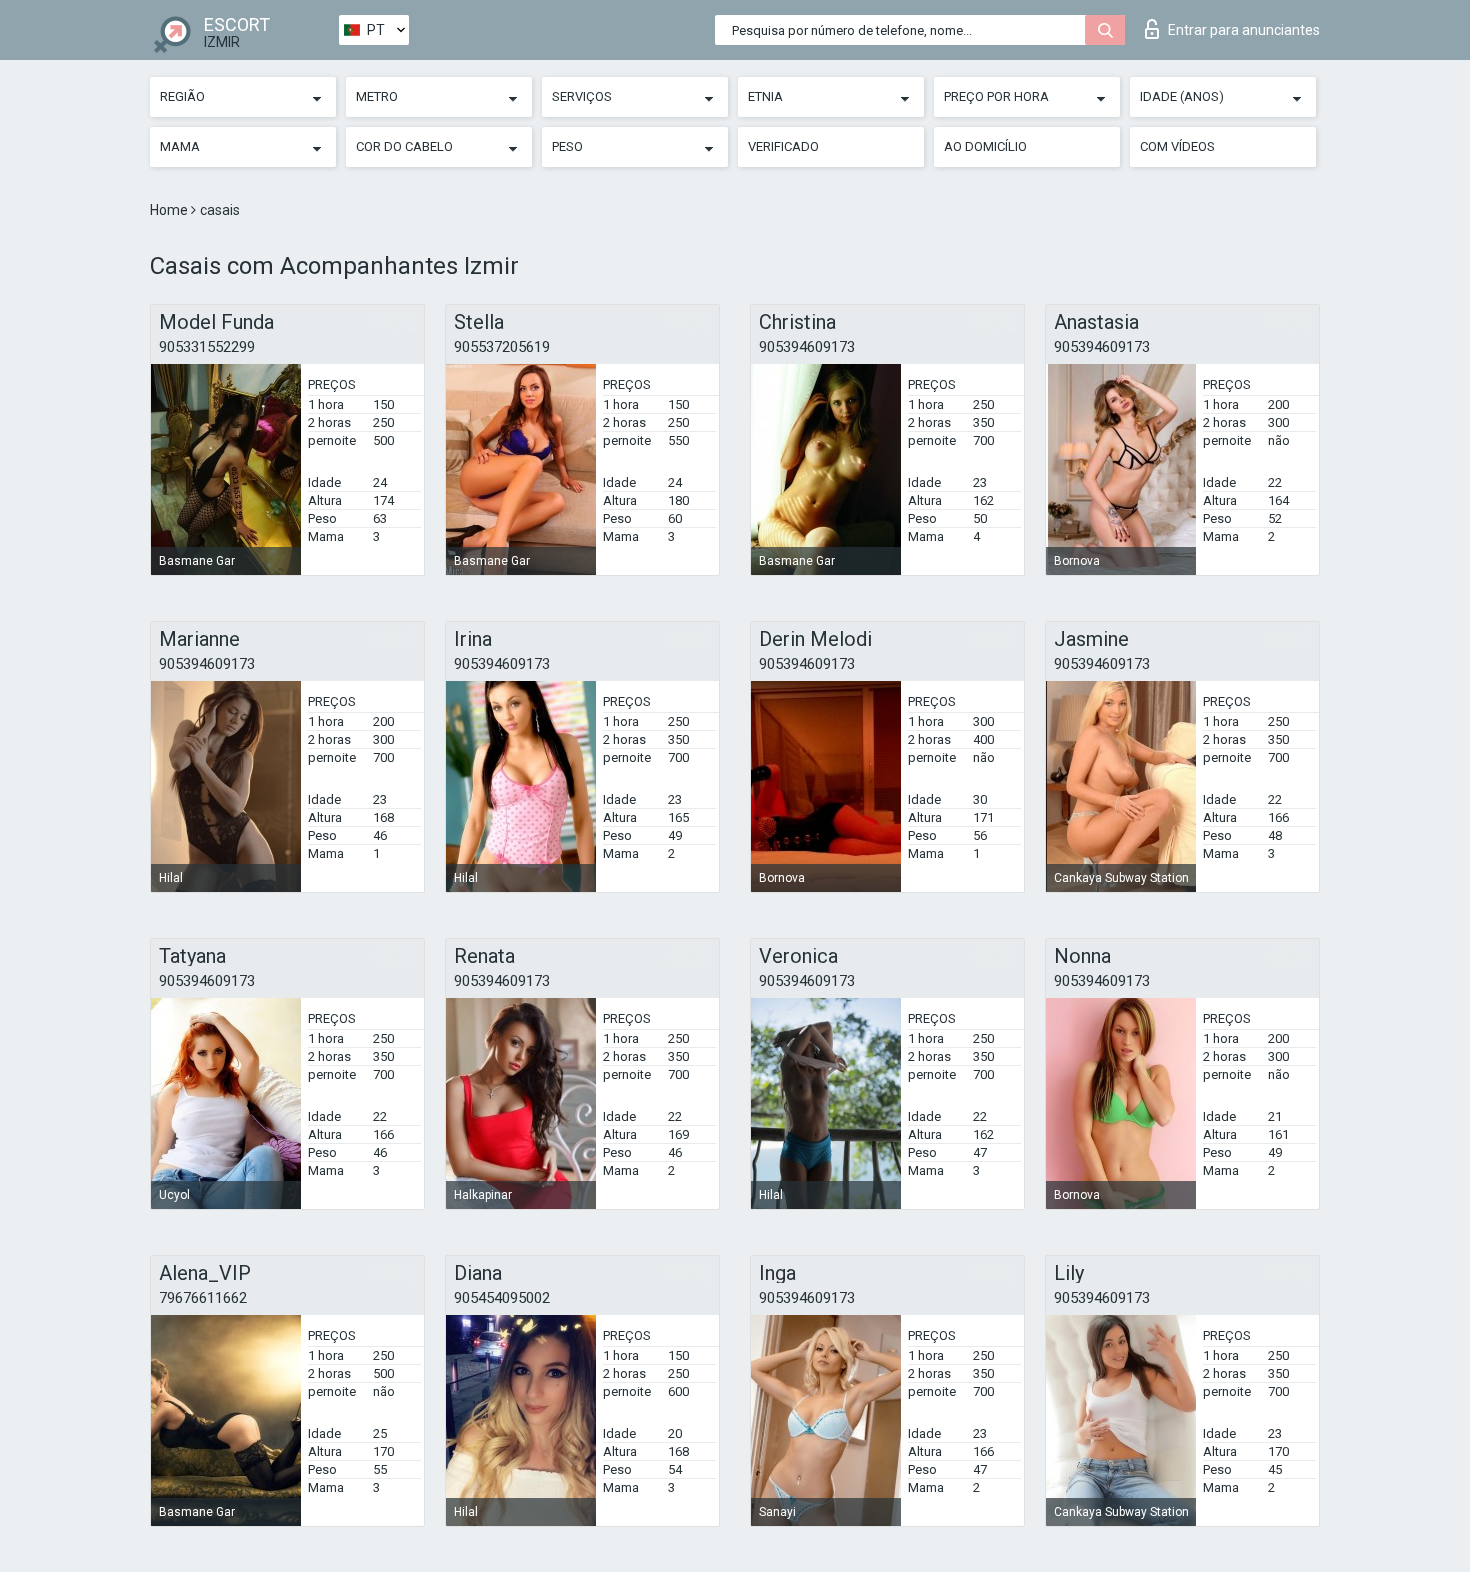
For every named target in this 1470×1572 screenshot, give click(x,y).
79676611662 (203, 1298)
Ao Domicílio (985, 146)
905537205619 (502, 347)
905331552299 (207, 347)
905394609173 (807, 347)
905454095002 (502, 1298)
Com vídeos (1177, 146)
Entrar (1244, 30)
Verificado (783, 146)
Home (170, 210)
